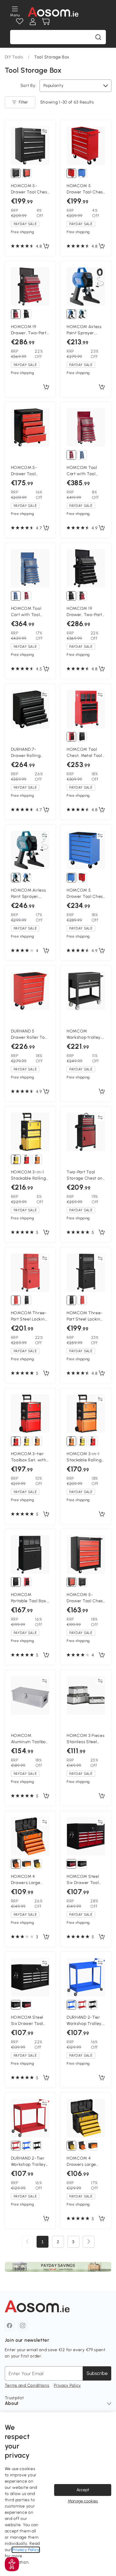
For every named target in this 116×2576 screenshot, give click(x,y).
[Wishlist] (20, 22)
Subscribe (97, 2373)
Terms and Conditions (27, 2385)
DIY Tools (14, 57)
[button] (12, 2564)
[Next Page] (89, 2242)
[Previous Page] (27, 2242)
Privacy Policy (67, 2385)
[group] (58, 2267)
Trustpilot (14, 2398)
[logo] (53, 12)
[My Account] (33, 22)
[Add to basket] (46, 246)
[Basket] (46, 22)
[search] (98, 37)
